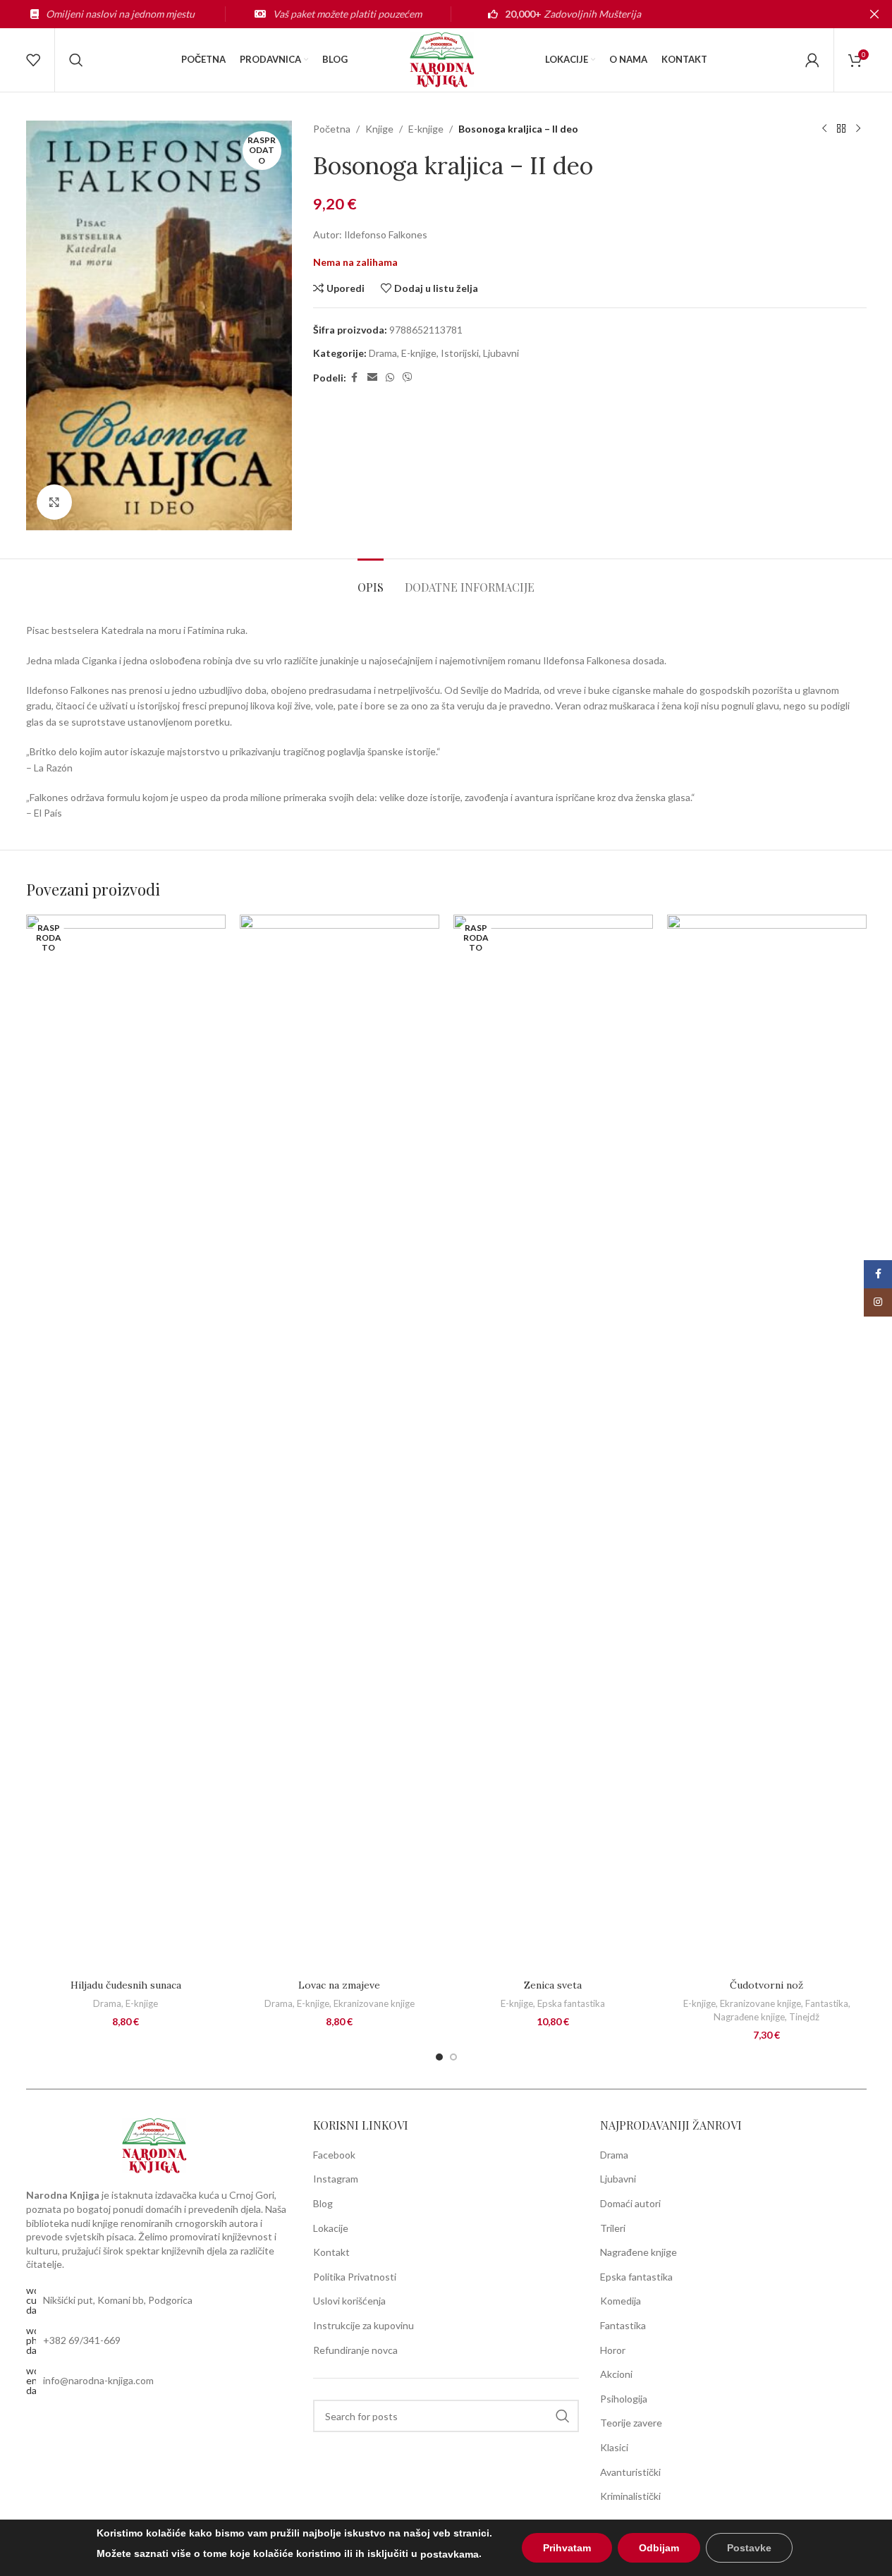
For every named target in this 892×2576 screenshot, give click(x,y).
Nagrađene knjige (749, 2017)
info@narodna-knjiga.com (98, 2380)
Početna (332, 129)
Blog (323, 2203)
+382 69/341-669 (82, 2340)
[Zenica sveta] (553, 1443)
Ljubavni (501, 353)
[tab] (371, 580)
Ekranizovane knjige (374, 2003)
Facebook (334, 2155)
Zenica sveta (553, 1985)
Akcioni (616, 2374)
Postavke (749, 2548)
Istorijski (460, 353)
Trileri (613, 2228)
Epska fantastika (571, 2003)
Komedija (621, 2301)
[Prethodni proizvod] (824, 129)
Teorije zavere (631, 2423)
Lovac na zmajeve (339, 1985)
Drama (383, 353)
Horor (613, 2350)
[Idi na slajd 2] (453, 2057)
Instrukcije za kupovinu (363, 2325)
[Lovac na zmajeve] (340, 1443)
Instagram (336, 2179)
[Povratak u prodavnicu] (841, 129)
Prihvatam (567, 2548)
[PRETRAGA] (563, 2416)
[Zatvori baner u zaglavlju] (874, 14)
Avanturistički (630, 2472)
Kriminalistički (630, 2496)
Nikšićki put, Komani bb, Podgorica (118, 2300)
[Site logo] (446, 59)
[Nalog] (812, 60)
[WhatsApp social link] (390, 378)
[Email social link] (372, 378)
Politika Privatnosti (355, 2277)
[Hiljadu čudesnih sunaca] (126, 1443)
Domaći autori (630, 2203)
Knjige (379, 129)
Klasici (614, 2447)
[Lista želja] (33, 60)
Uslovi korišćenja (349, 2301)
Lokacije (331, 2228)
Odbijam (659, 2548)
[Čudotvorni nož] (767, 1443)
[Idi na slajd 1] (439, 2057)
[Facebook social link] (355, 378)
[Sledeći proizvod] (858, 129)
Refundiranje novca (355, 2350)
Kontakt (331, 2252)
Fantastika (827, 2003)
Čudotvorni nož (766, 1985)
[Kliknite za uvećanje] (54, 502)
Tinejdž (804, 2017)
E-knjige (426, 129)
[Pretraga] (76, 60)
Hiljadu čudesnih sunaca (126, 1985)
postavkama (450, 2554)
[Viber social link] (408, 378)
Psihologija (624, 2399)
